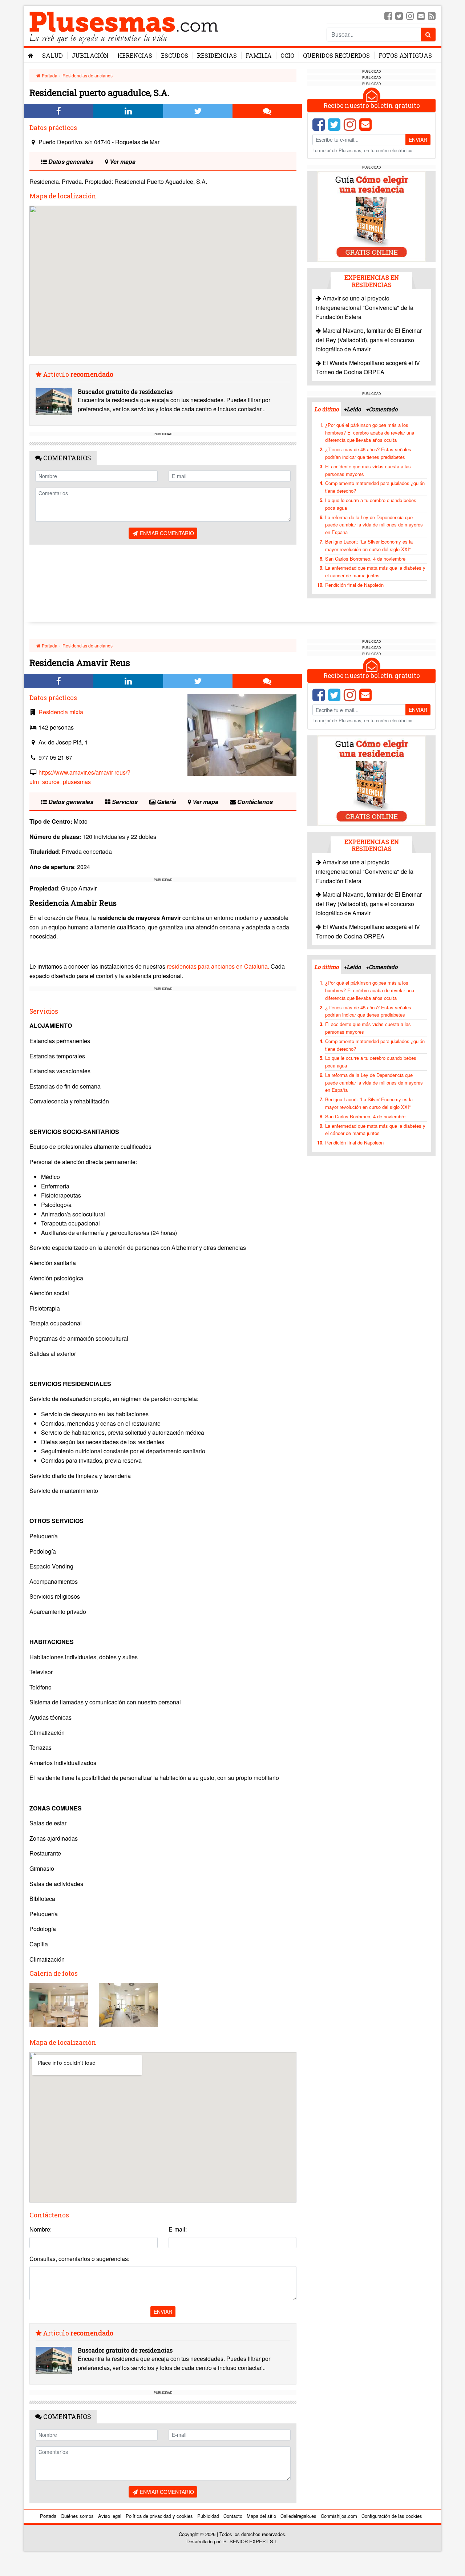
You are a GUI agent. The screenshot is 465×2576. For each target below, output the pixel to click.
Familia (259, 55)
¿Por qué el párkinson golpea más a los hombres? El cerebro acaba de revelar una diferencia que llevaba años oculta (370, 433)
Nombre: (41, 2229)
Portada (49, 75)
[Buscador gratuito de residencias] (54, 402)
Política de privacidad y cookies (159, 2516)
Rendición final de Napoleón (354, 585)
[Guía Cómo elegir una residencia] (372, 216)
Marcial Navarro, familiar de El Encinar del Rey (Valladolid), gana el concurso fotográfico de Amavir (369, 340)
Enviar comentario (166, 533)
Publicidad (208, 2516)
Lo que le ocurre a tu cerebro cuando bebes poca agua (371, 504)
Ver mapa (122, 161)
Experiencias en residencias (372, 281)
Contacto (233, 2516)
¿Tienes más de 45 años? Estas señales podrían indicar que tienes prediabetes (368, 453)
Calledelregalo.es (298, 2516)
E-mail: (178, 2229)
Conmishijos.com (339, 2516)
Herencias (135, 55)
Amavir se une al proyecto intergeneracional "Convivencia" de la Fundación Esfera (365, 307)
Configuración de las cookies (392, 2516)
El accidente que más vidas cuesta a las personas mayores (368, 470)
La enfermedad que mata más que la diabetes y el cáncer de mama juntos (375, 572)
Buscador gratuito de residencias (125, 391)
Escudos (175, 55)
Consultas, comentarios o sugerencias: (79, 2259)
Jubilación (90, 55)
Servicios (124, 802)
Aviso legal (110, 2516)
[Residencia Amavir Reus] (242, 735)
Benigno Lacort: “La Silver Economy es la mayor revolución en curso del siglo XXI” (369, 545)
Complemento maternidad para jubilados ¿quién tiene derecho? (375, 487)
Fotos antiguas (405, 55)
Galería (166, 802)
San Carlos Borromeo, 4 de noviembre (365, 559)
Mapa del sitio (261, 2516)
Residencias (217, 55)
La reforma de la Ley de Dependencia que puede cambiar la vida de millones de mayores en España (374, 525)
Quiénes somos (77, 2516)
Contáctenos (254, 802)
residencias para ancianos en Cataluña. (218, 966)
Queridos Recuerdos (336, 55)
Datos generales (70, 161)
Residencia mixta (61, 712)
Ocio (287, 55)
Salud (52, 55)
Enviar (418, 140)
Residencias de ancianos (88, 75)
